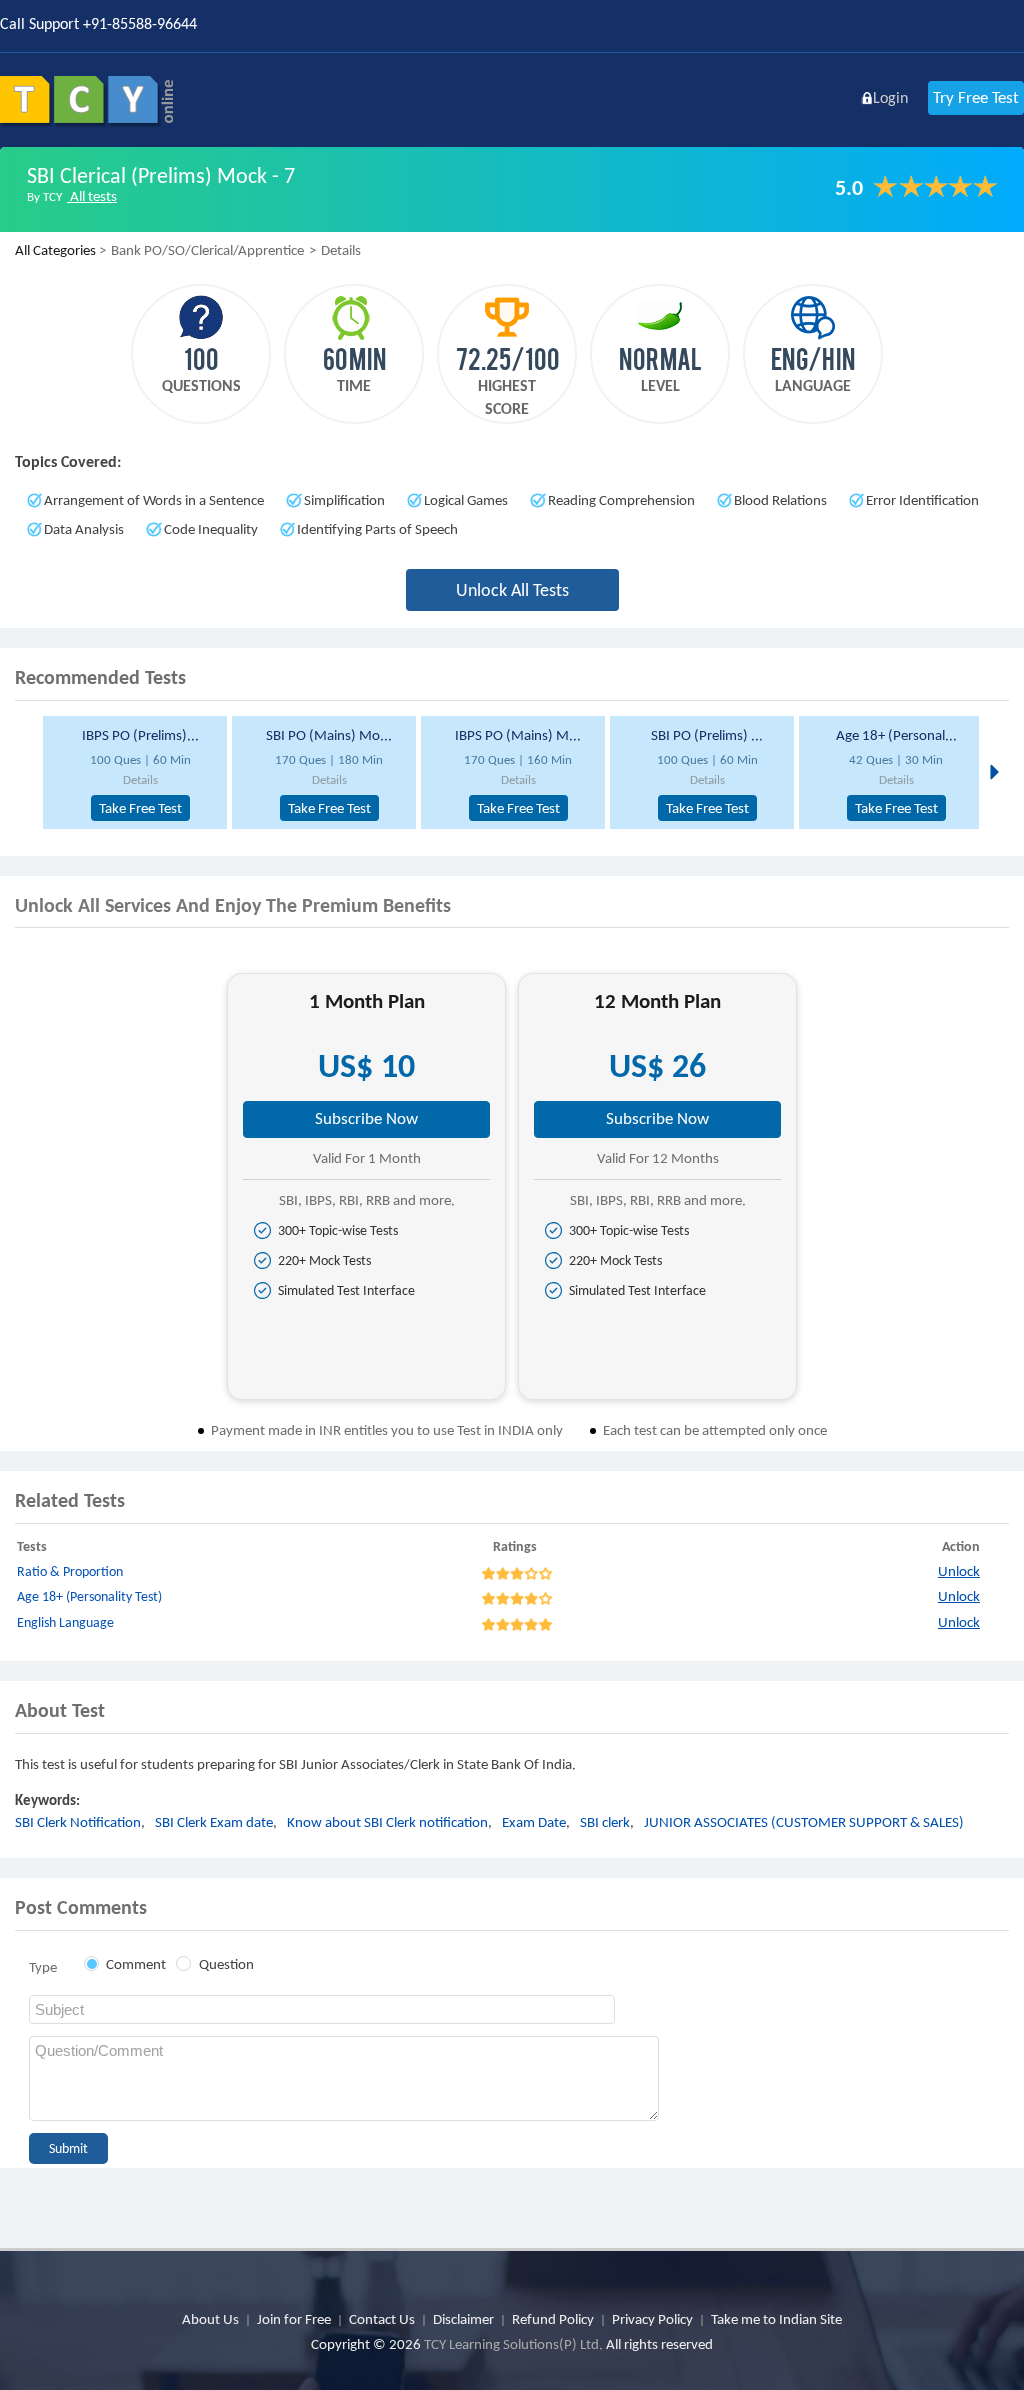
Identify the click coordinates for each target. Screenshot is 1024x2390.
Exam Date (534, 1822)
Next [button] (992, 771)
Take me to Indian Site (776, 2319)
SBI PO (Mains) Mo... (329, 735)
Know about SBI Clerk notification (387, 1822)
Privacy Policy (652, 2319)
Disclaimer (463, 2319)
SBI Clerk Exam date (214, 1822)
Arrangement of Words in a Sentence (154, 500)
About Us (210, 2319)
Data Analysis (84, 529)
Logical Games (466, 500)
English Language (65, 1622)
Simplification (344, 500)
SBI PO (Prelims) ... (707, 735)
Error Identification (922, 500)
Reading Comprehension (621, 500)
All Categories (55, 250)
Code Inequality (211, 529)
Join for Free (294, 2319)
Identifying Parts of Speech (377, 529)
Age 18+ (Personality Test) (89, 1596)
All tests (92, 196)
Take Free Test (140, 808)
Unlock (959, 1571)
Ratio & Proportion (70, 1571)
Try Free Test (976, 97)
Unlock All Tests (512, 590)
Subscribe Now (366, 1118)
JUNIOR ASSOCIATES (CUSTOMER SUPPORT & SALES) (804, 1822)
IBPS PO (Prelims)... (140, 735)
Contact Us (382, 2319)
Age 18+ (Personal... (896, 735)
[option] (129, 772)
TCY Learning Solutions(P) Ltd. (513, 2344)
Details (140, 779)
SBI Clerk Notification (78, 1822)
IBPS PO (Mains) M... (518, 735)
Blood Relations (780, 500)
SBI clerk (605, 1822)
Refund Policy (553, 2319)
